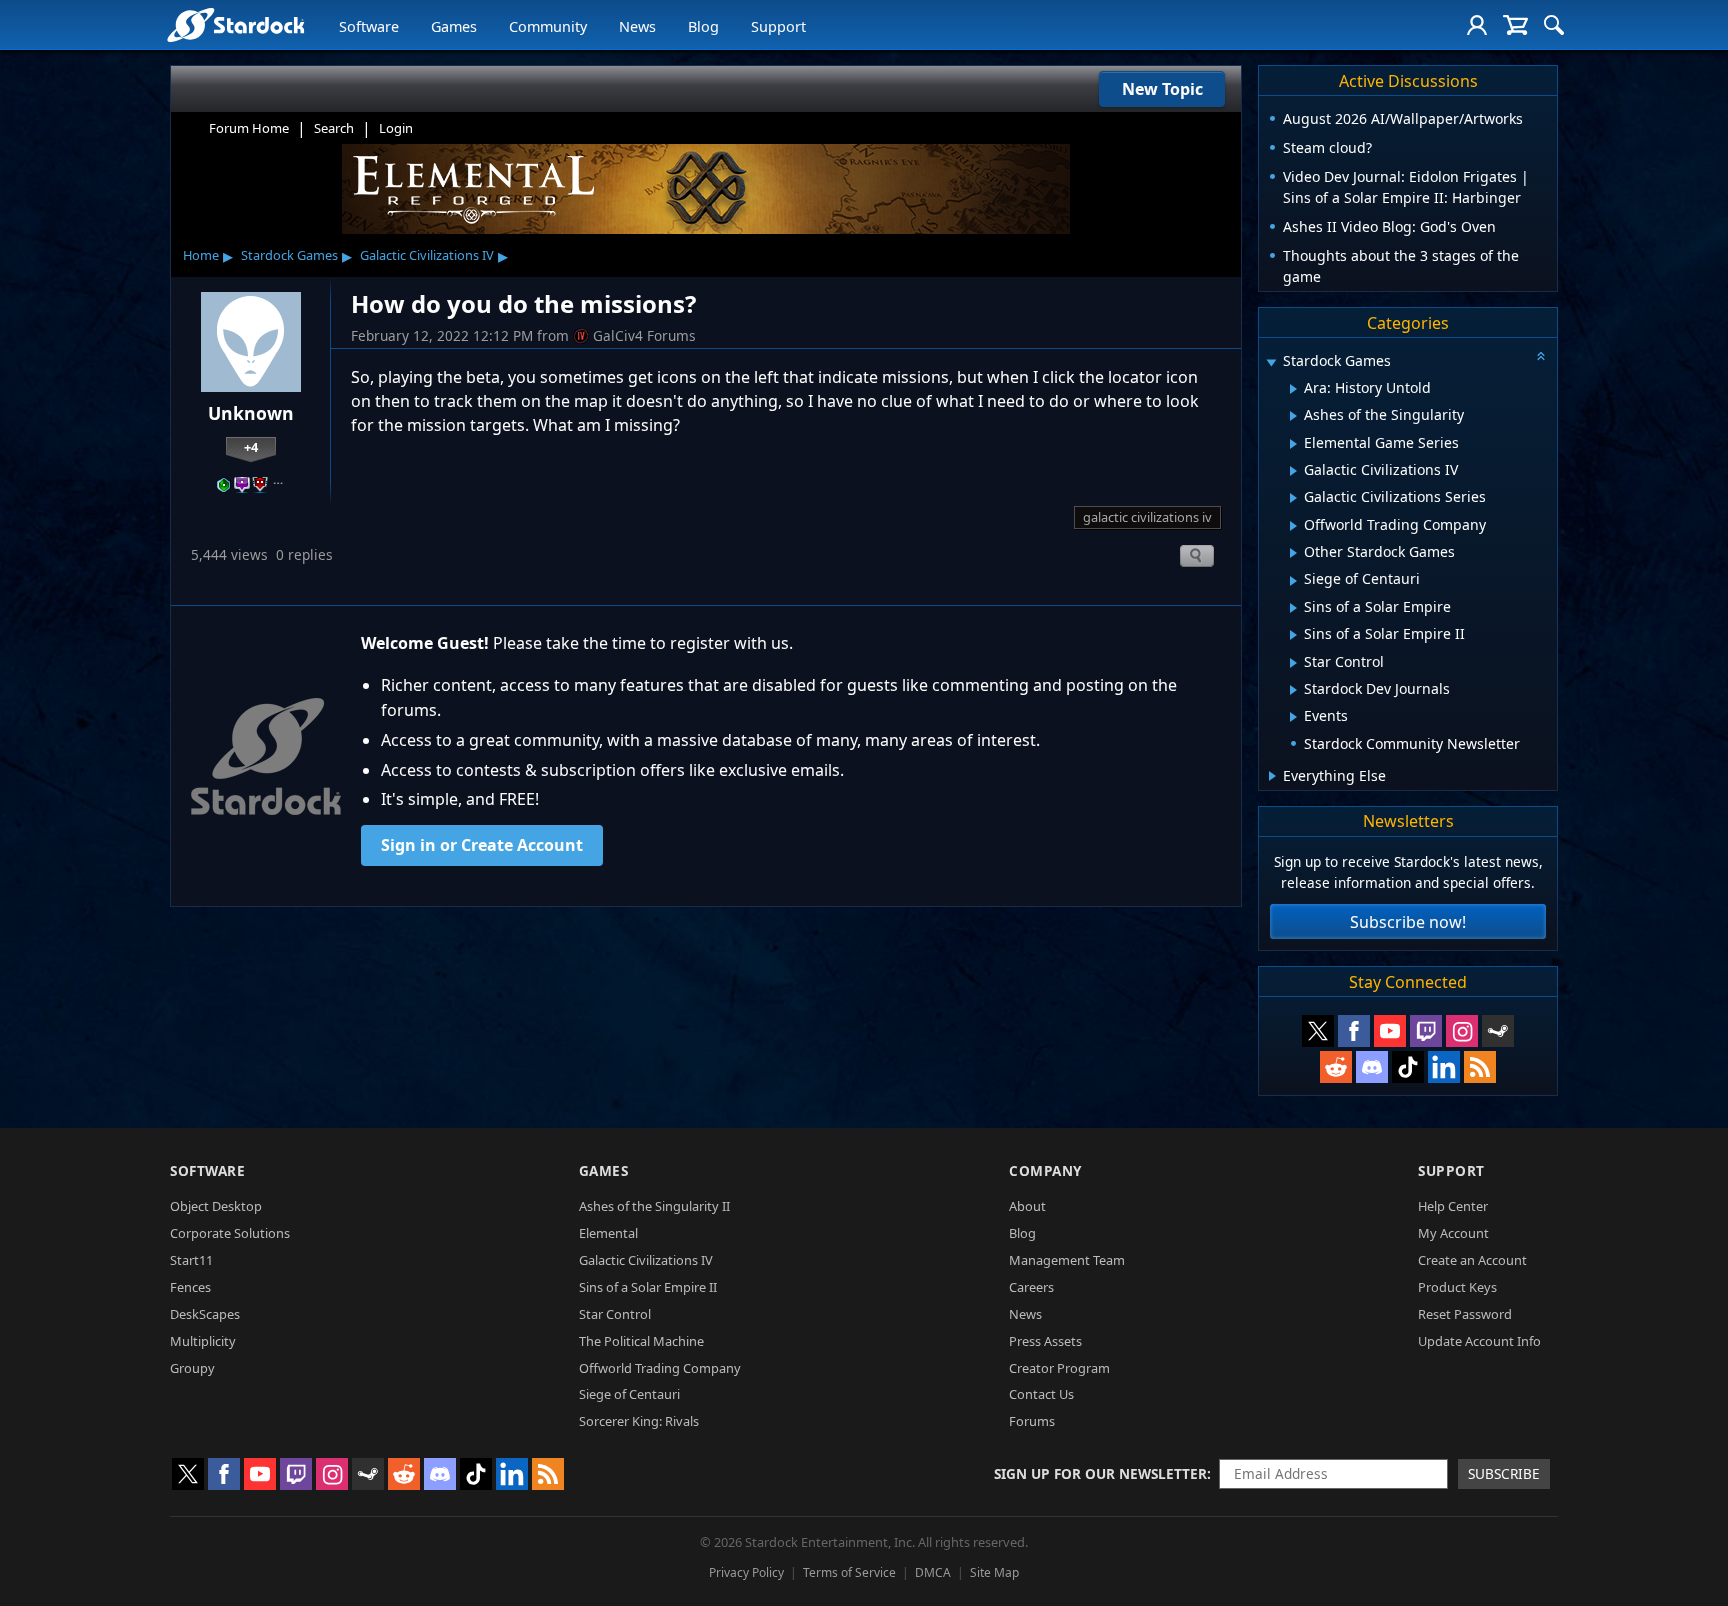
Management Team (1067, 1260)
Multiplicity (203, 1341)
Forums (1032, 1421)
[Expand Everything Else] (1272, 776)
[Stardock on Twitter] (1318, 1031)
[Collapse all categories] (1541, 356)
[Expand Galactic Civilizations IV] (1293, 471)
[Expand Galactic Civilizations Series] (1293, 498)
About (1027, 1206)
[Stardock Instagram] (1462, 1031)
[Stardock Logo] (235, 24)
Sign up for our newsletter (1100, 1473)
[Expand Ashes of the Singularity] (1293, 416)
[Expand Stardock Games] (1271, 362)
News (637, 26)
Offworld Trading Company (660, 1368)
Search (334, 128)
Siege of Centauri (629, 1394)
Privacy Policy (746, 1572)
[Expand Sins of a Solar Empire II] (1293, 635)
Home (201, 255)
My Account (1453, 1233)
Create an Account (1472, 1260)
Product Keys (1457, 1287)
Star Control (615, 1314)
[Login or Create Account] (1477, 25)
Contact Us (1041, 1394)
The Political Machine (641, 1341)
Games (454, 26)
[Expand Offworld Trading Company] (1293, 526)
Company (1045, 1170)
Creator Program (1059, 1368)
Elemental (608, 1233)
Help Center (1453, 1206)
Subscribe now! (1408, 922)
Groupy (192, 1368)
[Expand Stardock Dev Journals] (1293, 690)
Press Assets (1045, 1341)
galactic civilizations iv (1147, 517)
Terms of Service (849, 1572)
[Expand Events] (1293, 717)
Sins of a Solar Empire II (648, 1287)
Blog (703, 26)
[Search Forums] (1554, 25)
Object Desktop (216, 1206)
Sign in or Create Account (482, 845)
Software (369, 26)
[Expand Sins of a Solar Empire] (1293, 608)
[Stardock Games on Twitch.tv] (1426, 1031)
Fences (190, 1287)
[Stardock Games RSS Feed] (1480, 1067)
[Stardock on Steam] (1498, 1031)
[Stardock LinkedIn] (1444, 1067)
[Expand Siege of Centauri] (1293, 581)
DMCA (933, 1572)
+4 (251, 447)
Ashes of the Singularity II (654, 1206)
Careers (1031, 1287)
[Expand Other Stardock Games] (1293, 553)
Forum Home (249, 128)
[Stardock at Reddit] (1336, 1067)
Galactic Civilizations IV (427, 255)
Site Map (994, 1572)
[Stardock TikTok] (1408, 1067)
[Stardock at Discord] (1372, 1067)
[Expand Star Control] (1293, 663)
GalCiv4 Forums (644, 335)
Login (396, 128)
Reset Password (1465, 1314)
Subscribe (1504, 1473)
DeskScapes (205, 1314)
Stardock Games (289, 255)
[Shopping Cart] (1515, 25)
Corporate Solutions (230, 1233)
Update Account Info (1479, 1341)
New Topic (1162, 89)
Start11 (191, 1260)
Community (548, 26)
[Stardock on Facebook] (1354, 1031)
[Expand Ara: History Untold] (1293, 389)
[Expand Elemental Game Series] (1293, 444)
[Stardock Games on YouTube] (1390, 1031)
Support (778, 26)
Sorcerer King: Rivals (639, 1421)
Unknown (251, 413)
